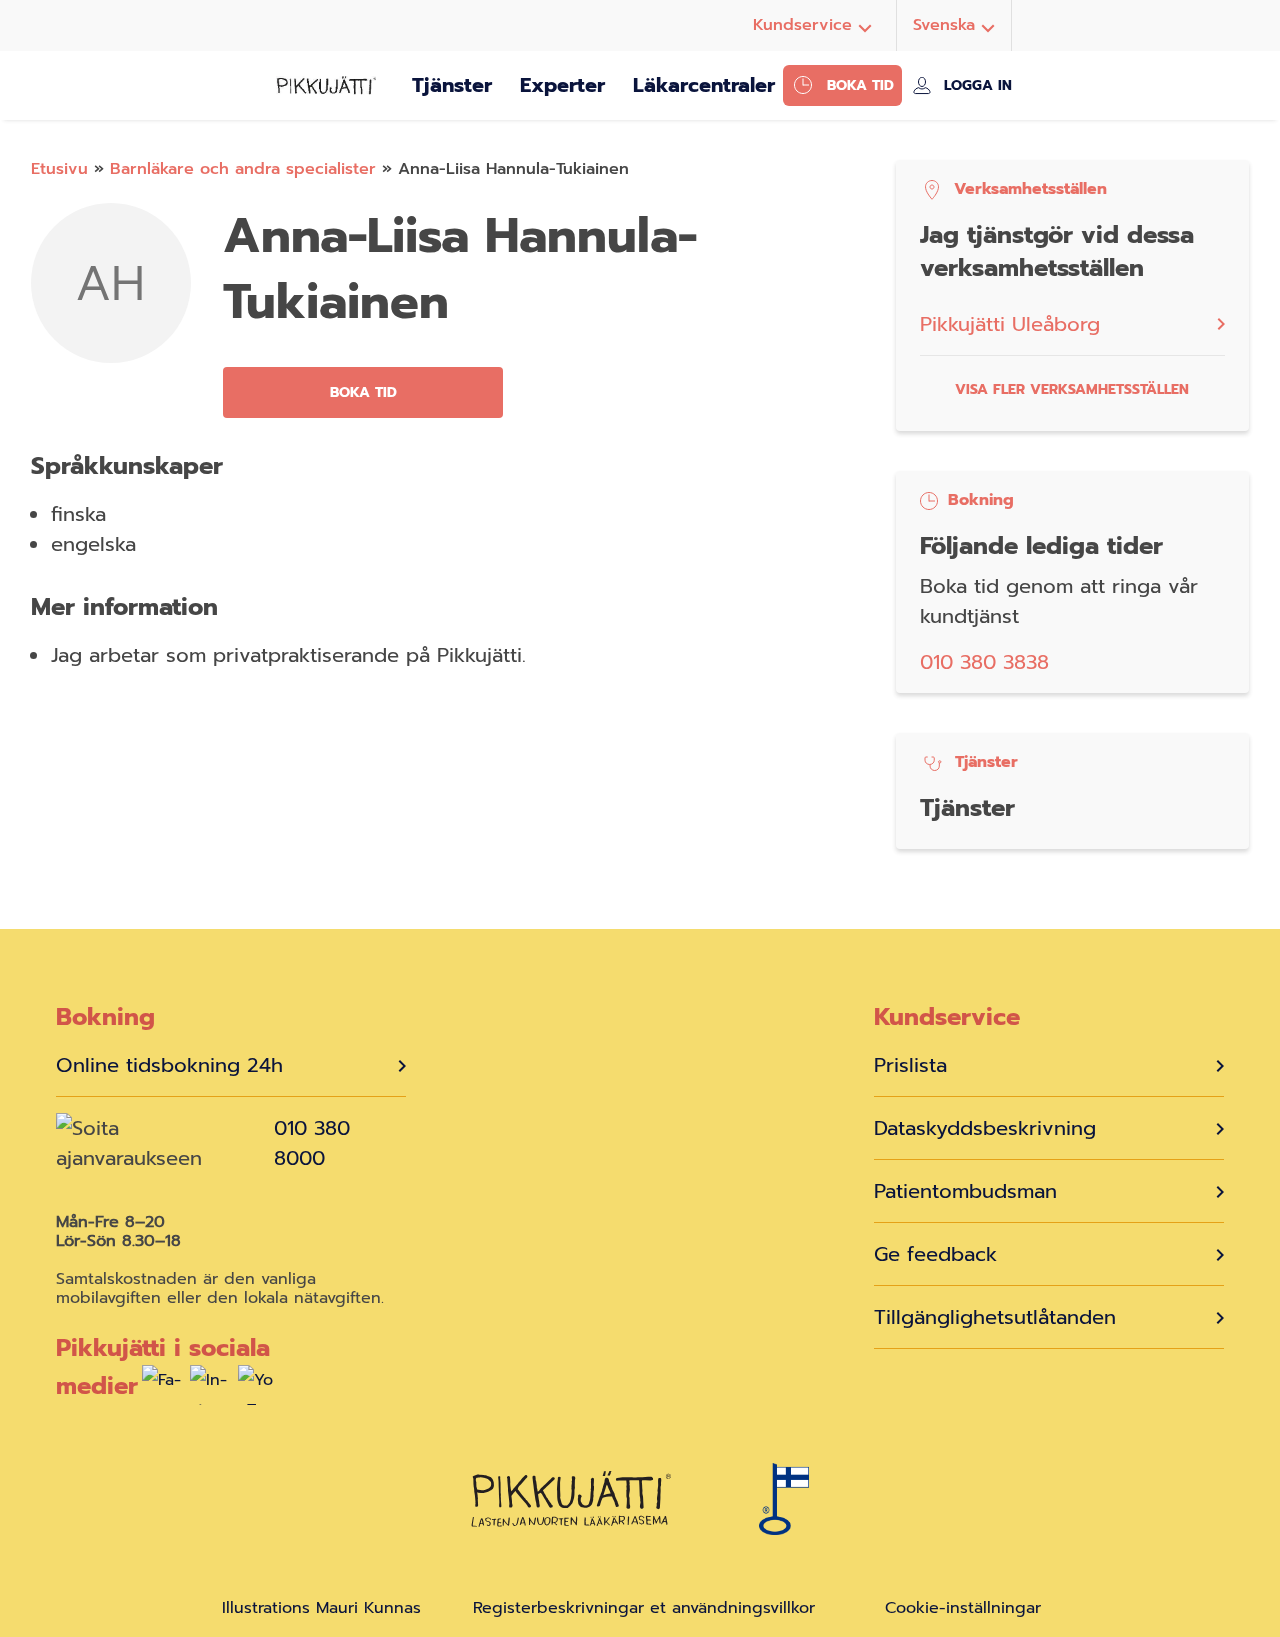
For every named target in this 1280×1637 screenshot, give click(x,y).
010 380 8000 (312, 1143)
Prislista (910, 1065)
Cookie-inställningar (963, 1608)
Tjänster (452, 85)
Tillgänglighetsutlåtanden (995, 1317)
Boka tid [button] (363, 392)
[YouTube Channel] (258, 1390)
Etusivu (59, 169)
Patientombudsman (965, 1191)
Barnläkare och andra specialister (243, 169)
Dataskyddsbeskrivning (985, 1128)
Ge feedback (935, 1254)
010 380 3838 (984, 662)
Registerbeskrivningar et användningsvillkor (644, 1608)
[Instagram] (210, 1390)
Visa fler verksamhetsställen (1072, 389)
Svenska (944, 25)
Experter (562, 85)
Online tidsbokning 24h (169, 1065)
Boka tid (860, 85)
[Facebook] (162, 1390)
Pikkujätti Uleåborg (1010, 324)
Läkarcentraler (704, 85)
